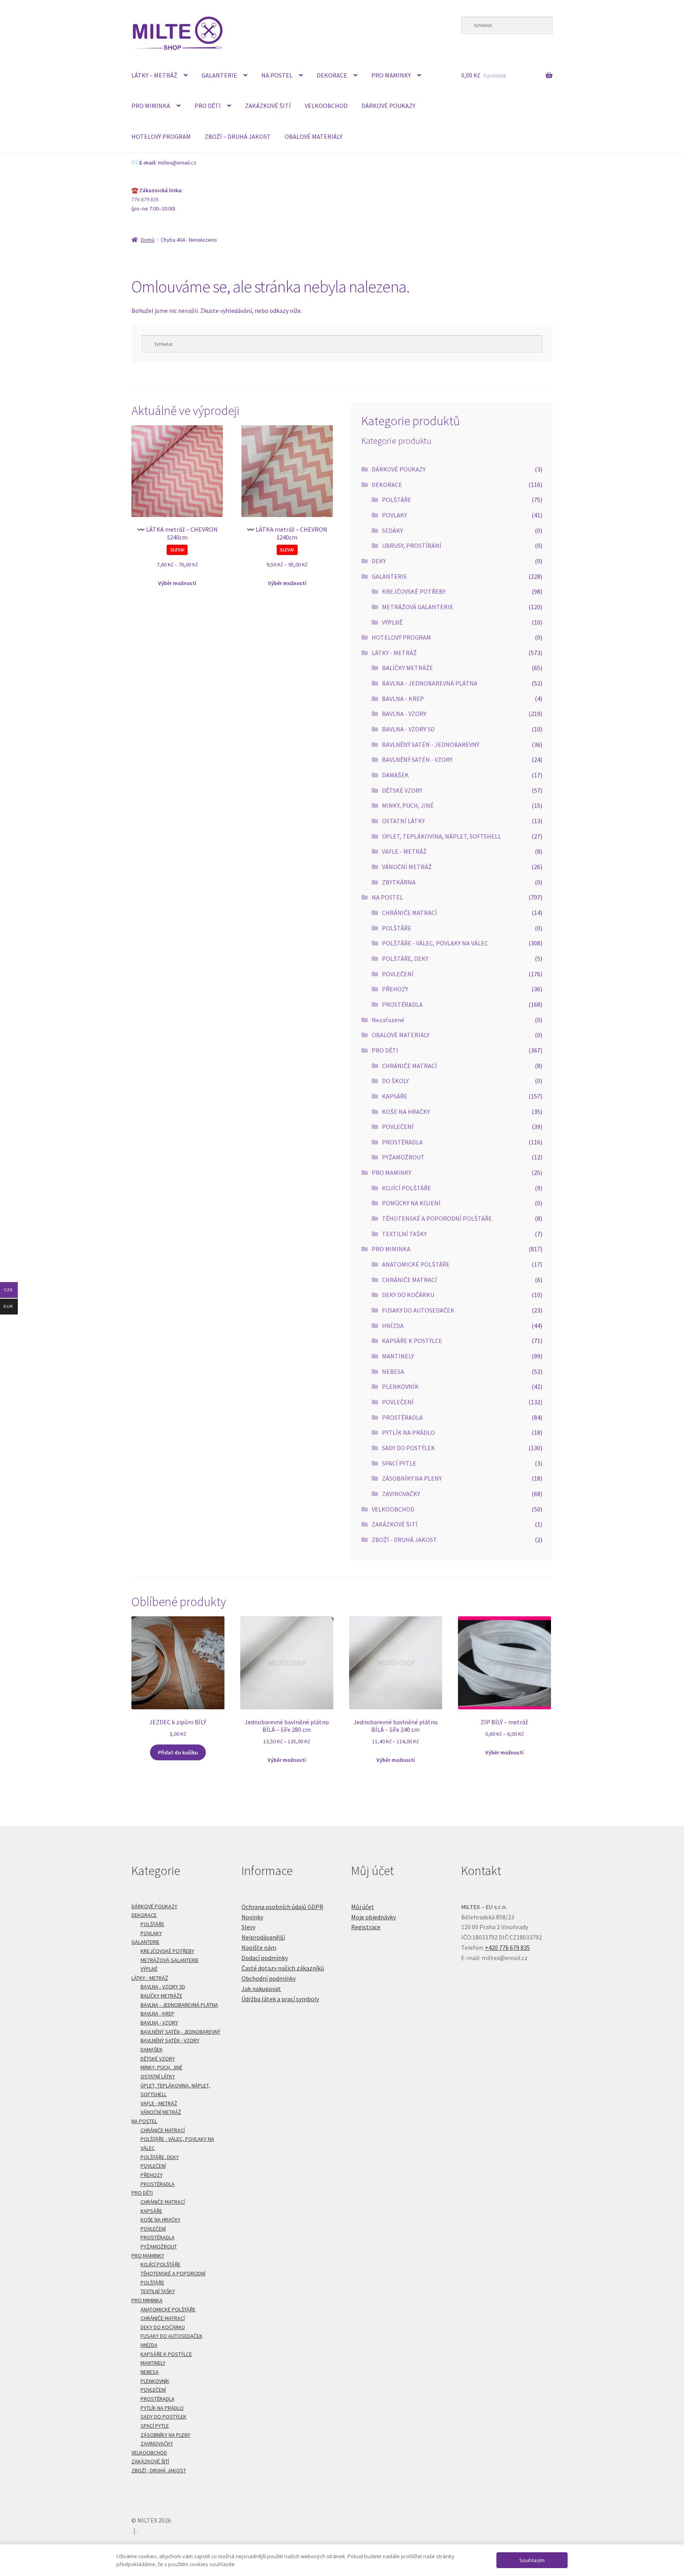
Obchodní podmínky (269, 1978)
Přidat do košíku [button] (178, 1752)
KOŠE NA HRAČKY (406, 1112)
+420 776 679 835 (507, 1947)
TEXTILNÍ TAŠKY (404, 1234)
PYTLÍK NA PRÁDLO (408, 1432)
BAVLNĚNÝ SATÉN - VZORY (417, 760)
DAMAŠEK (395, 775)
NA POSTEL (277, 75)
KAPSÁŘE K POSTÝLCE (412, 1341)
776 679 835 (145, 199)
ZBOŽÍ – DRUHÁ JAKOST (238, 136)
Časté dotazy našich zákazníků (283, 1968)
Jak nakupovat (261, 1989)
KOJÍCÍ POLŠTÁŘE (407, 1188)
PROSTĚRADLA (402, 1004)
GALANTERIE (219, 75)
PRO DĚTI (208, 106)
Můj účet (363, 1907)
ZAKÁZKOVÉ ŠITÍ (268, 106)
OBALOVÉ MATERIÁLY (313, 136)
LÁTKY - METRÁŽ (394, 653)
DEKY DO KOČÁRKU (408, 1295)
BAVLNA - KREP (403, 699)
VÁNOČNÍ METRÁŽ (407, 867)
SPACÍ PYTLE (399, 1463)
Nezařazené (388, 1020)
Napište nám (259, 1947)
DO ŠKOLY (395, 1081)
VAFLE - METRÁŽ (404, 851)
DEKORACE (332, 75)
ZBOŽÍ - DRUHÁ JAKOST (404, 1540)
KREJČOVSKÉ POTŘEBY (414, 591)
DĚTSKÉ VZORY (402, 790)
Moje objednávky (373, 1917)
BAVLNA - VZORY (404, 714)
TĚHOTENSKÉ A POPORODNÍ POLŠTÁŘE (437, 1218)
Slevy (248, 1927)
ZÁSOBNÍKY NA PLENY (412, 1478)
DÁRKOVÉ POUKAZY (388, 106)
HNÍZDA (393, 1326)
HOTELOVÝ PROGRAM (161, 136)
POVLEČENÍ (398, 974)
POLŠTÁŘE (397, 500)
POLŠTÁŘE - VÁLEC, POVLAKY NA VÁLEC (435, 943)
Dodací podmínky (265, 1958)
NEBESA (393, 1371)
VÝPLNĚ (392, 622)
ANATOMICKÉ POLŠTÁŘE (416, 1264)
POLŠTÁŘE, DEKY (405, 958)
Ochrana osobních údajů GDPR (282, 1907)
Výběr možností (177, 583)
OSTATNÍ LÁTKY (403, 821)
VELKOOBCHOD (326, 106)
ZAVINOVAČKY (401, 1494)
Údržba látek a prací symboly (280, 1999)
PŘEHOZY (395, 989)
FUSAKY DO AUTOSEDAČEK (418, 1310)
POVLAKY (394, 515)
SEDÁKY (392, 530)
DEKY (379, 561)
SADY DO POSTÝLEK (408, 1448)
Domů (148, 240)
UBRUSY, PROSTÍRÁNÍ (412, 546)
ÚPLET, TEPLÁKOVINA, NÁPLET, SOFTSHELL (442, 836)
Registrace (366, 1927)
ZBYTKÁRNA (399, 882)
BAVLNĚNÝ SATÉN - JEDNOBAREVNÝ (431, 744)
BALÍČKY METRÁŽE (408, 668)
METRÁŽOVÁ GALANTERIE (418, 607)
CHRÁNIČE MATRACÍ (409, 913)
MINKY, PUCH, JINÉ (408, 805)
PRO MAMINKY (391, 75)
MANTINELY (398, 1356)
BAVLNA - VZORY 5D (408, 729)
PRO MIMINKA (151, 106)
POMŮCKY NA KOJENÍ (411, 1203)
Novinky (252, 1917)
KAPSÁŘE (395, 1096)
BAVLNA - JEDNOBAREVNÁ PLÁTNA (430, 683)
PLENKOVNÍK (400, 1386)
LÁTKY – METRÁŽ (154, 75)
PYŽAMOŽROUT (403, 1157)
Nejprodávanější (263, 1937)
